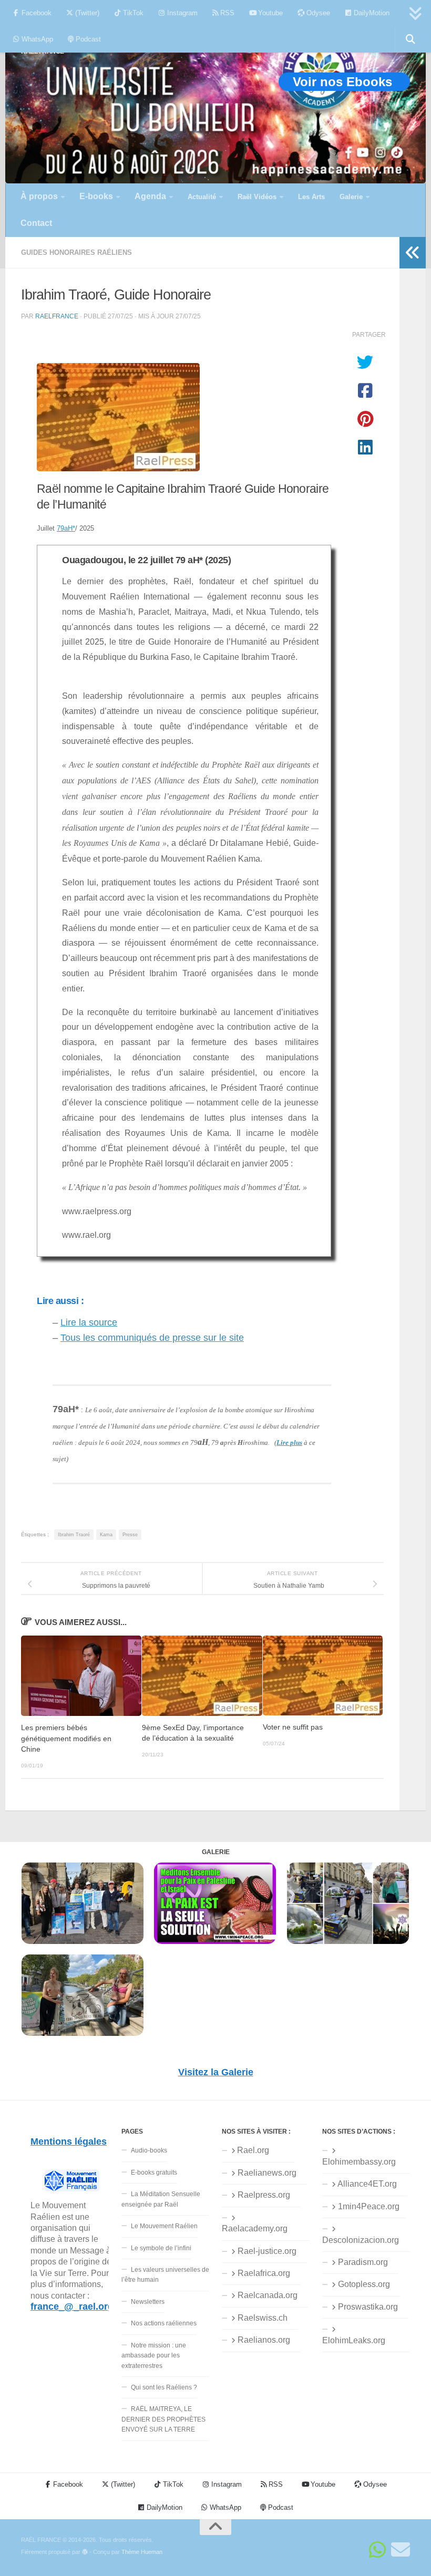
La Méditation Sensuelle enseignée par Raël (161, 2199)
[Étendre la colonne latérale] (413, 253)
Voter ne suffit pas (293, 1727)
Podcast (87, 39)
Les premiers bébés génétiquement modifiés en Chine (66, 1739)
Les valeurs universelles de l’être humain (165, 2275)
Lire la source (89, 1322)
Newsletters (148, 2302)
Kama (106, 1535)
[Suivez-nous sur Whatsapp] (377, 2550)
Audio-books (149, 2150)
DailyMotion (371, 13)
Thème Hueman (142, 2552)
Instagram (181, 13)
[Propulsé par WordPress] (85, 2552)
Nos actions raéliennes (164, 2323)
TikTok (132, 13)
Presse (130, 1535)
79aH (66, 528)
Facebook (35, 13)
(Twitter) (86, 13)
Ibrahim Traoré (74, 1535)
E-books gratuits (154, 2172)
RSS (226, 13)
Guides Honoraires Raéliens (76, 252)
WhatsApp (36, 39)
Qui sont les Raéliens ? (164, 2387)
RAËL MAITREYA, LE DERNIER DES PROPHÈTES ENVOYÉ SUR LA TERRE (163, 2419)
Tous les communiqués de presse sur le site (152, 1338)
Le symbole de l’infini (161, 2248)
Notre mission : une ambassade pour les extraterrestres (154, 2356)
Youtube (269, 13)
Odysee (317, 13)
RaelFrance (57, 316)
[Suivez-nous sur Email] (401, 2550)
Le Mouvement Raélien (164, 2226)
